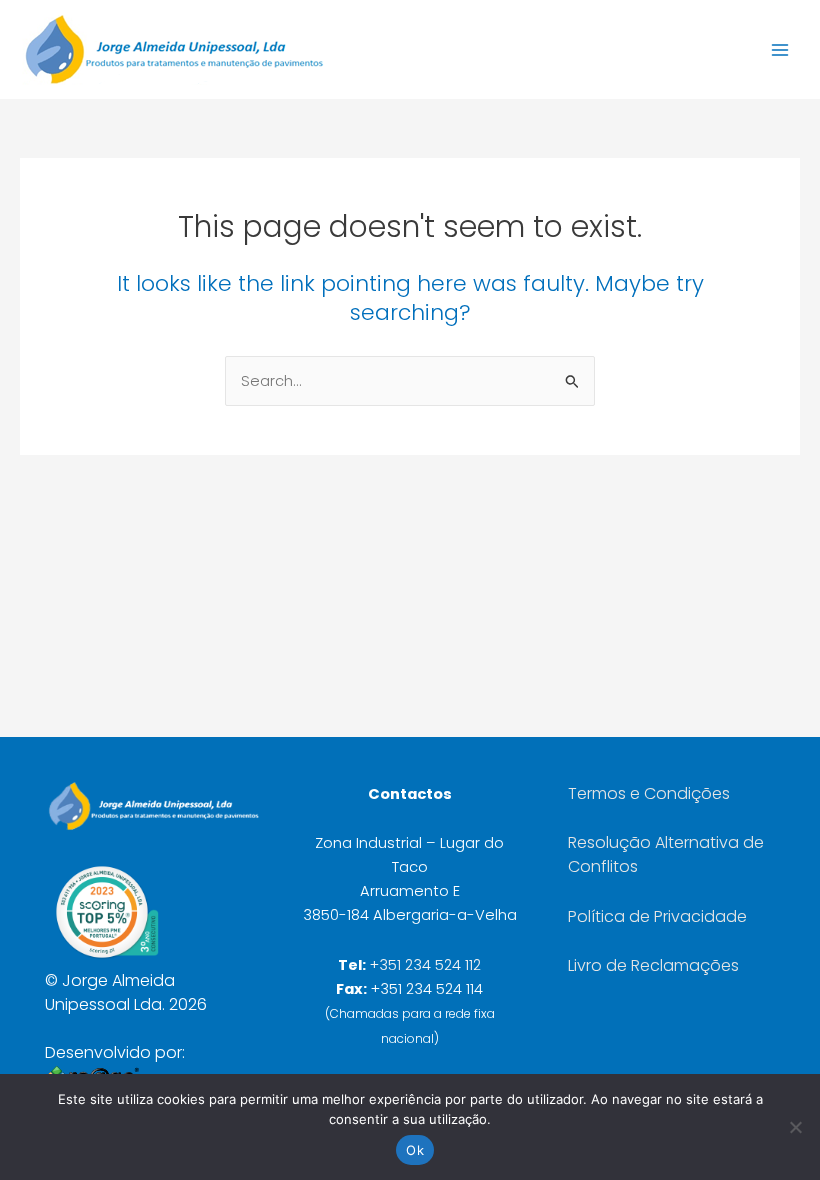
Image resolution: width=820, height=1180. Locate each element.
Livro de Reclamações (653, 965)
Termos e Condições (649, 793)
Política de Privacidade (657, 916)
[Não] (795, 1127)
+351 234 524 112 (425, 965)
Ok (415, 1150)
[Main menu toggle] (780, 49)
